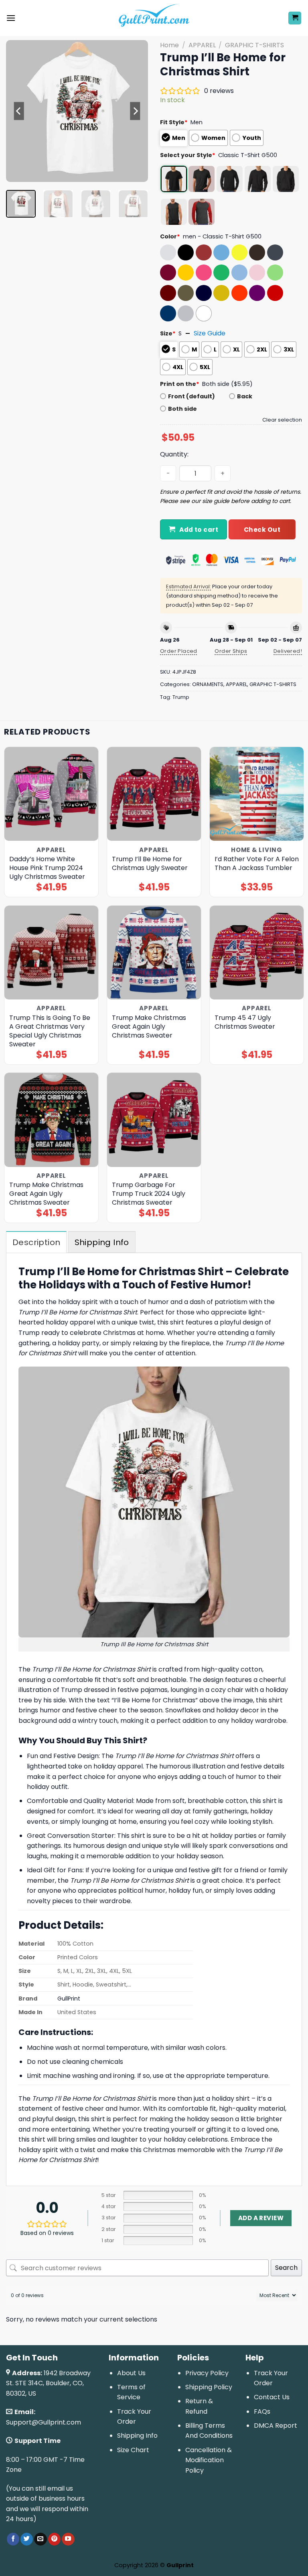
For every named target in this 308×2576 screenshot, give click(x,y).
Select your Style (188, 155)
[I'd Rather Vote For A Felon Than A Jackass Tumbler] (257, 794)
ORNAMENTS (208, 684)
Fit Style (174, 122)
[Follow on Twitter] (27, 2539)
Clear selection (282, 420)
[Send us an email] (40, 2539)
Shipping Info (137, 2436)
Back (245, 396)
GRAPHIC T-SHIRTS (254, 45)
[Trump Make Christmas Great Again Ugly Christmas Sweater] (154, 953)
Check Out (262, 530)
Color (170, 236)
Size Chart (133, 2450)
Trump (181, 697)
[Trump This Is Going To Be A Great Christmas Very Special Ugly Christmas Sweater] (51, 953)
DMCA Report (276, 2426)
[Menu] (11, 18)
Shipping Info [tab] (102, 1242)
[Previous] (19, 111)
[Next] (135, 111)
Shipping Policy (209, 2387)
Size (168, 333)
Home (169, 45)
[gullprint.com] (154, 18)
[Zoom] (17, 173)
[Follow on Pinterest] (54, 2539)
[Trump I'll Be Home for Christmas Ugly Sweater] (154, 794)
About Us (131, 2373)
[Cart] (295, 18)
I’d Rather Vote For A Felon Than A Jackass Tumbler (257, 864)
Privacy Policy (207, 2373)
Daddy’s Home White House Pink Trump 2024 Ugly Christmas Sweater (47, 868)
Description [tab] (36, 1242)
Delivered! (288, 651)
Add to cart (199, 530)
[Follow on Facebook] (13, 2539)
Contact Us (272, 2397)
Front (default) (191, 396)
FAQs (262, 2411)
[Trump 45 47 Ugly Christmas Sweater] (257, 953)
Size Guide (210, 333)
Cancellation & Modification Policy (209, 2460)
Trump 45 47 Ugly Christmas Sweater (245, 1022)
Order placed (179, 651)
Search (286, 2268)
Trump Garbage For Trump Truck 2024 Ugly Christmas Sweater (149, 1194)
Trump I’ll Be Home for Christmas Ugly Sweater (150, 864)
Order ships (231, 651)
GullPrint (69, 1999)
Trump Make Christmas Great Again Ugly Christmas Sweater (149, 1027)
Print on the (180, 384)
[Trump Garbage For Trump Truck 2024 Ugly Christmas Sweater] (154, 1120)
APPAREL (202, 45)
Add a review (261, 2218)
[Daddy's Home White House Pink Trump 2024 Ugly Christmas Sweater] (51, 794)
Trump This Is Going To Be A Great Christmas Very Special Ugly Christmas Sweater (50, 1031)
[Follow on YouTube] (68, 2539)
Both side (182, 409)
